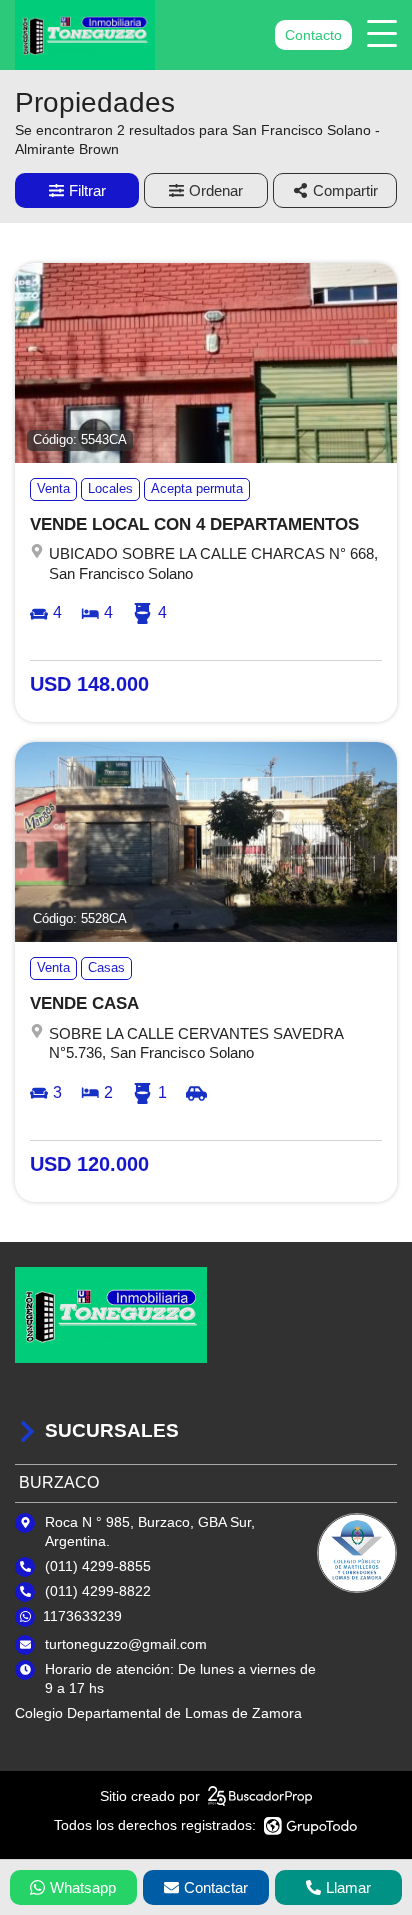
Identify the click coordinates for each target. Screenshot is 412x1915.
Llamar (348, 1887)
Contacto (313, 35)
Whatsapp (83, 1887)
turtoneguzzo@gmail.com (126, 1644)
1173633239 (82, 1616)
